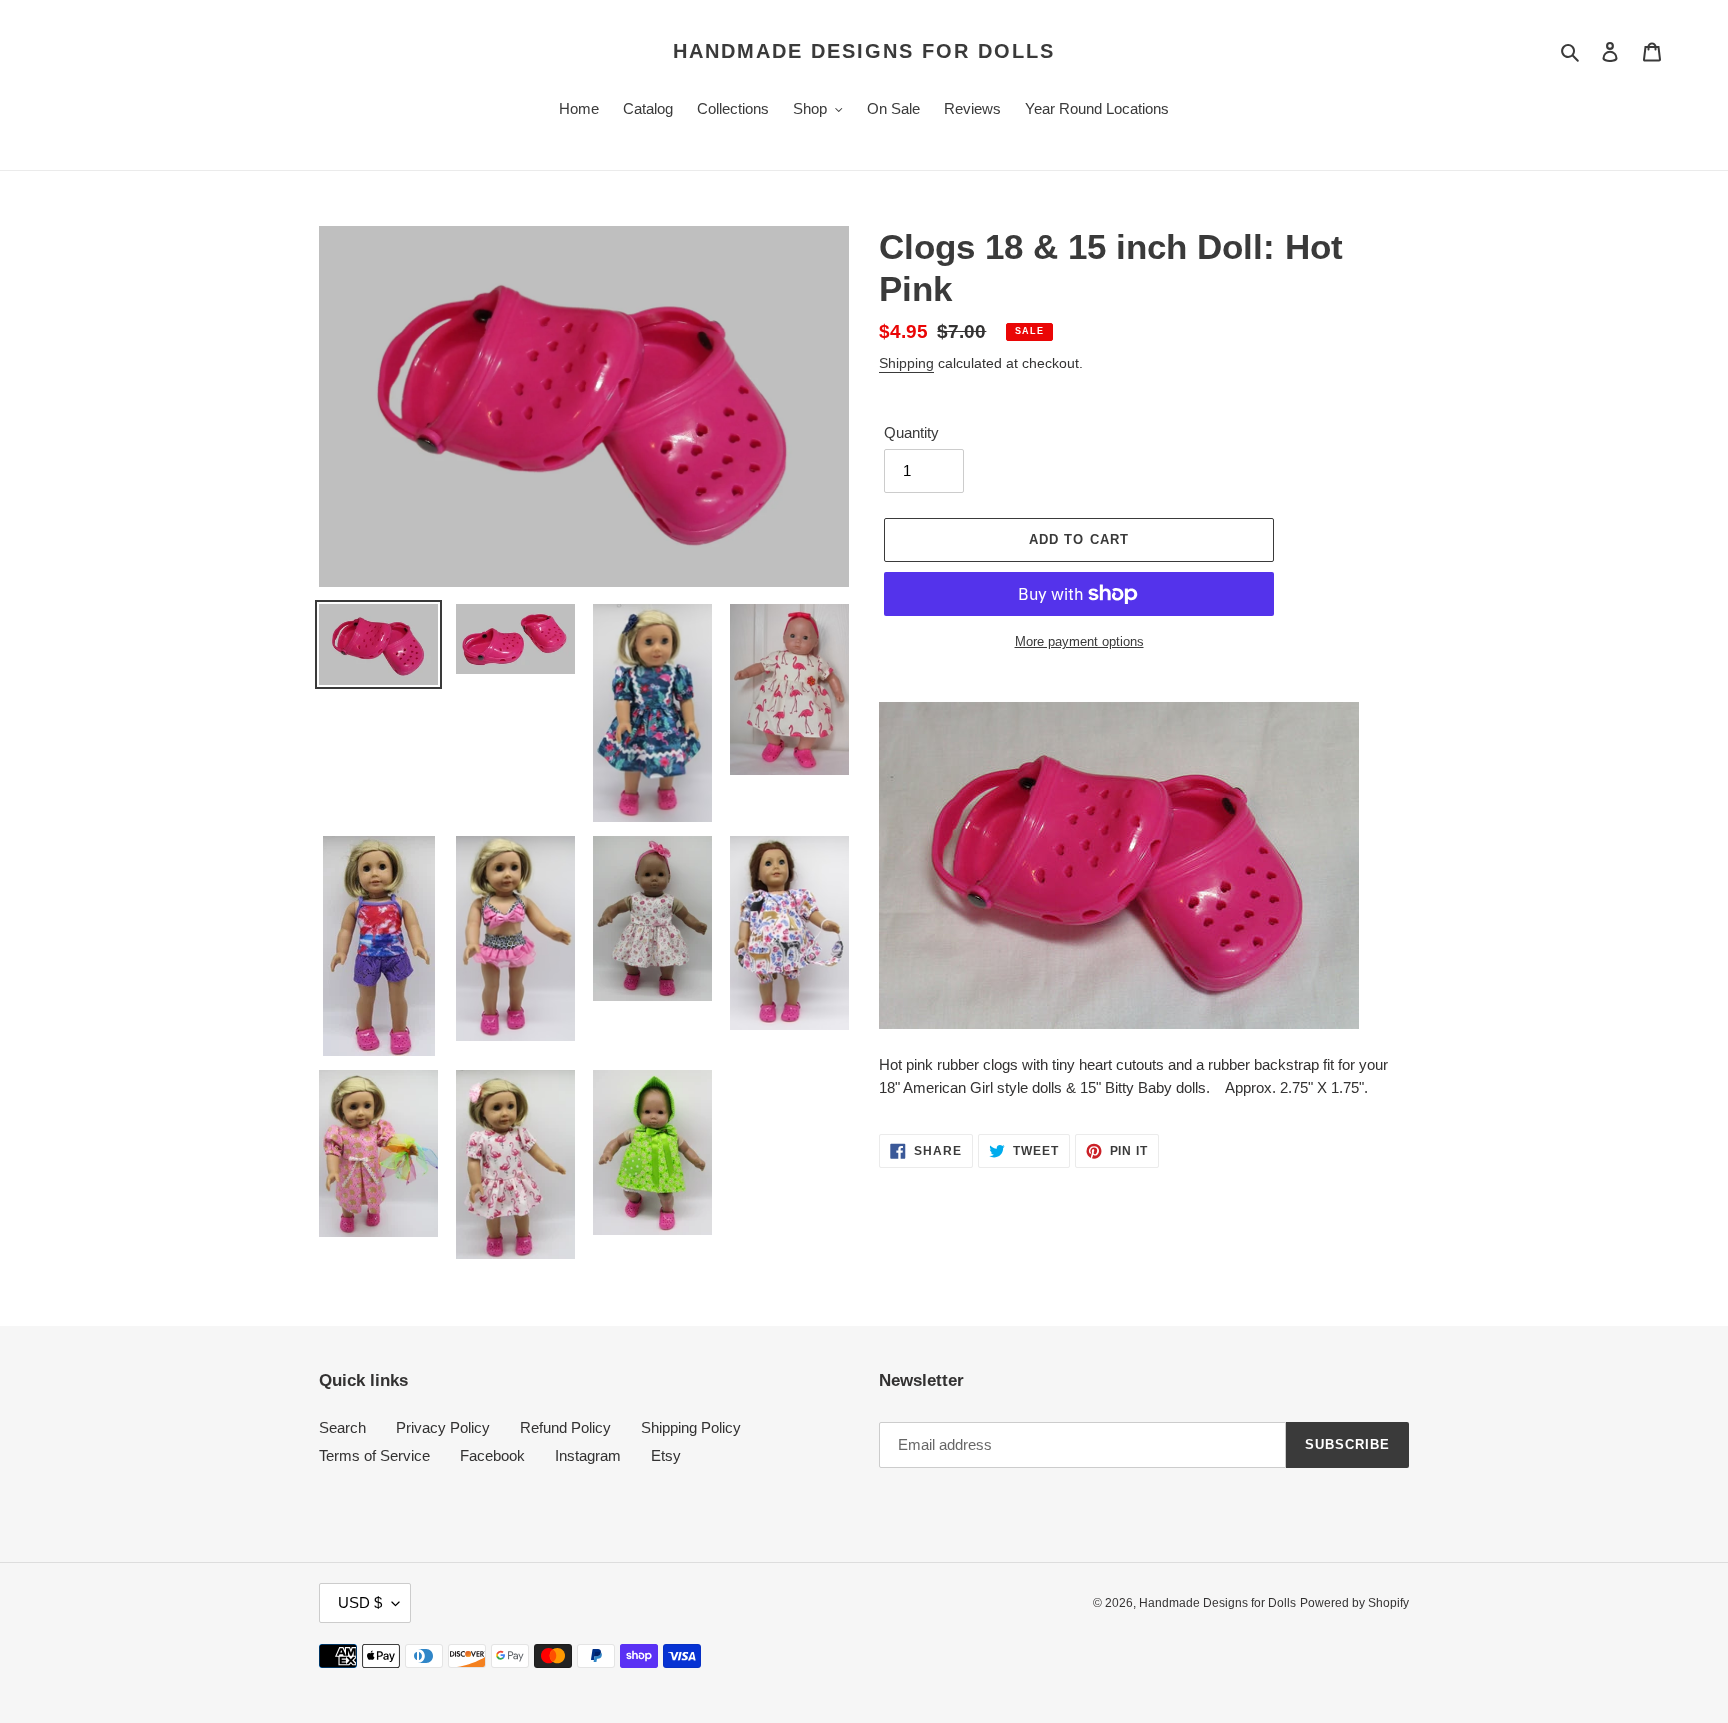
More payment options (1079, 641)
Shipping (906, 363)
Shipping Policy (691, 1427)
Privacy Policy (443, 1427)
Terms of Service (374, 1455)
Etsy (666, 1455)
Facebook (492, 1455)
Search (342, 1427)
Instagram (588, 1455)
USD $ (360, 1602)
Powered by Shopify (1354, 1603)
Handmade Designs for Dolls (864, 51)
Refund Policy (565, 1427)
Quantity (911, 432)
